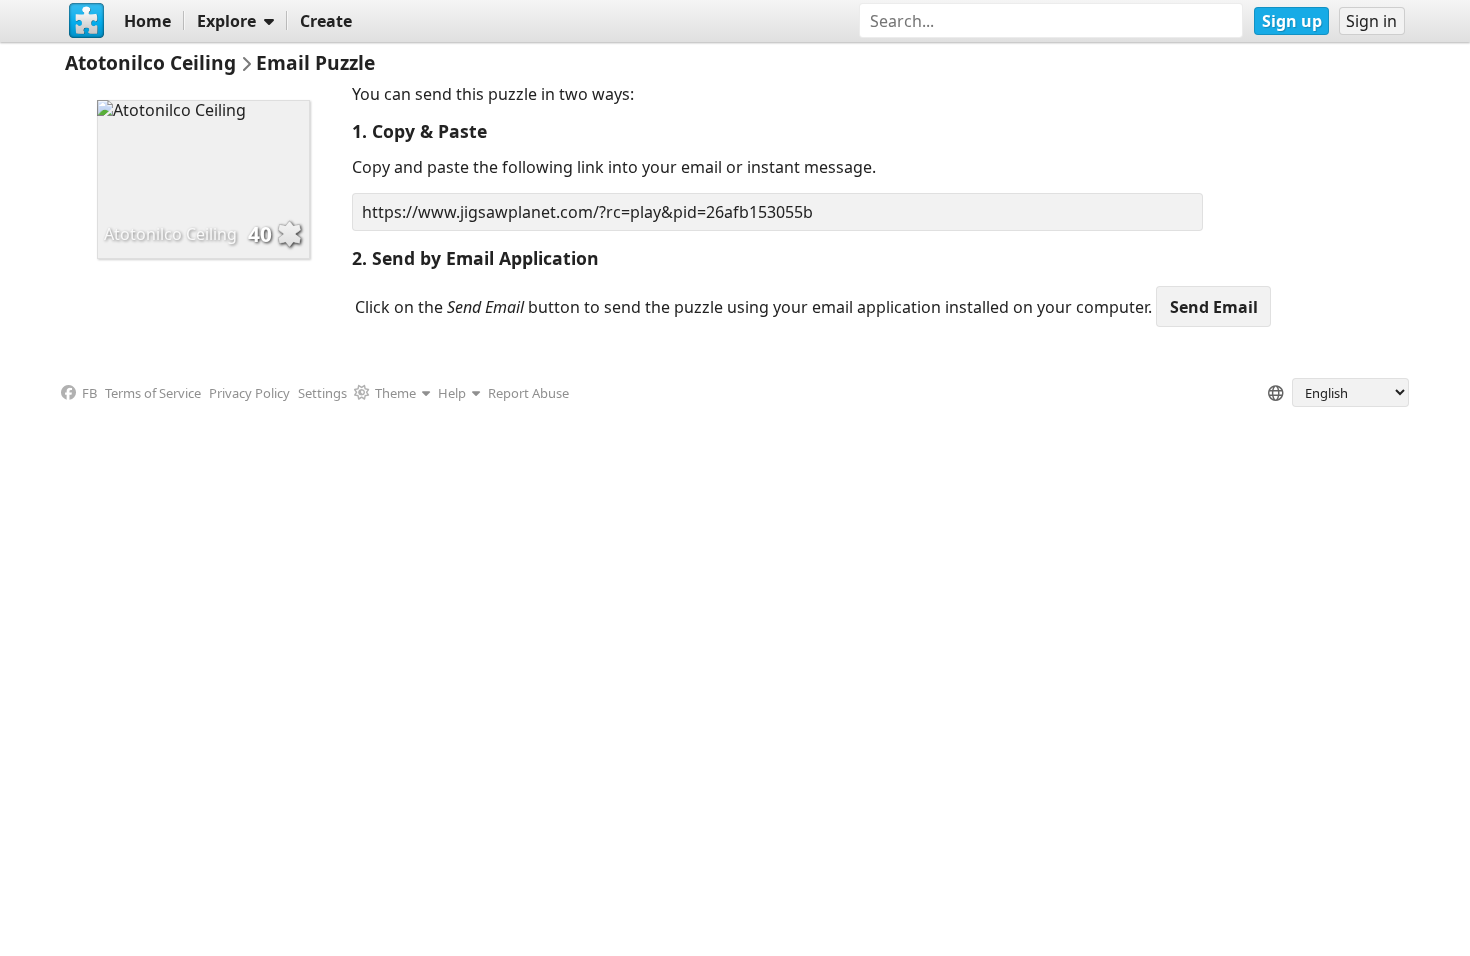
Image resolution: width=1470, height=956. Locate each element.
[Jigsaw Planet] (86, 21)
